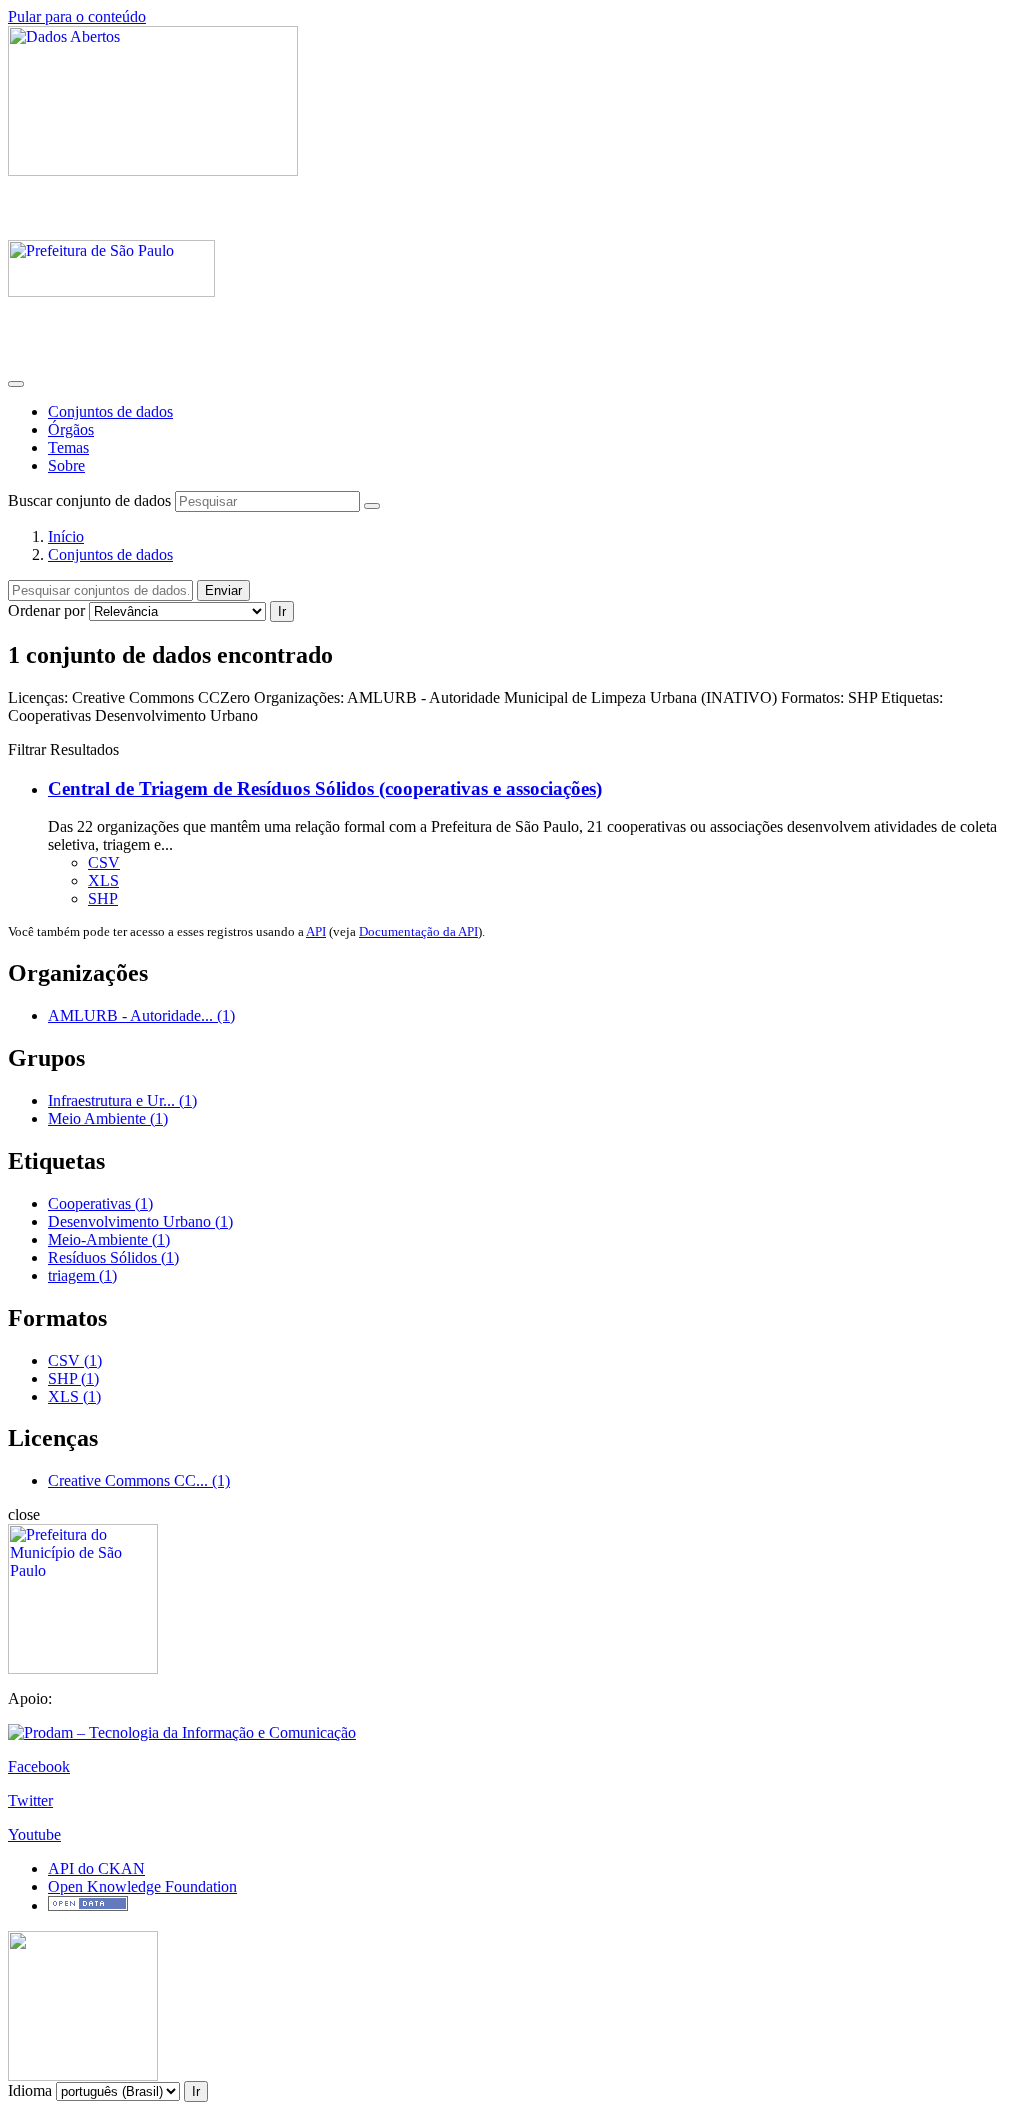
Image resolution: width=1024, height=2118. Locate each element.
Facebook (39, 1766)
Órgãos (71, 429)
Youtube (34, 1834)
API (316, 931)
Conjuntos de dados (110, 411)
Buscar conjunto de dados (89, 500)
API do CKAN (96, 1868)
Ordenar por (46, 610)
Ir (282, 611)
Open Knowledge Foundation (142, 1886)
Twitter (30, 1800)
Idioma (30, 2090)
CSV (104, 862)
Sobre (66, 465)
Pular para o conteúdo (77, 16)
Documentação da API (418, 931)
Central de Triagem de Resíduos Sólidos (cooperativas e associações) (325, 788)
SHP (103, 898)
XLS (103, 880)
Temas (68, 447)
